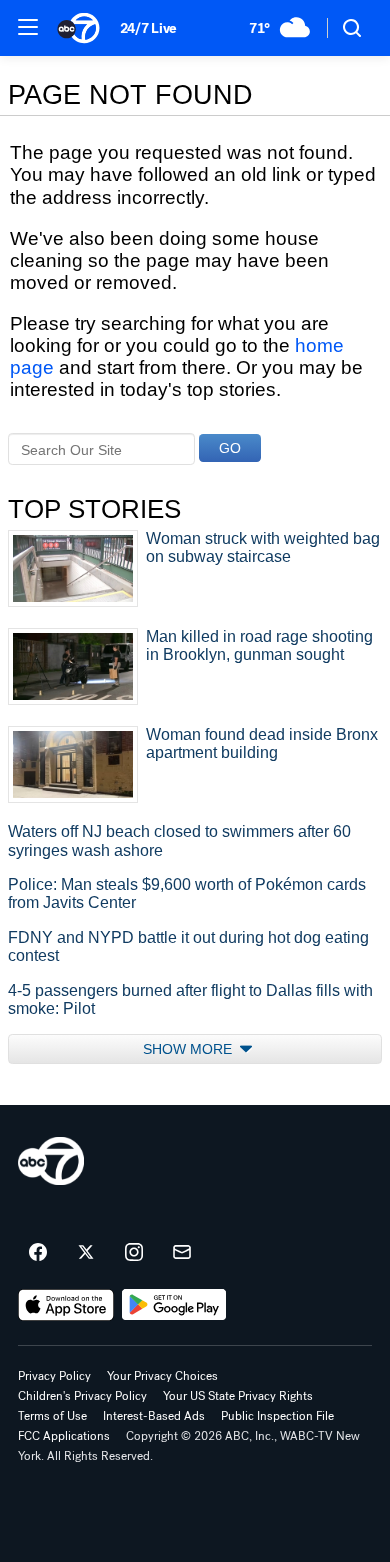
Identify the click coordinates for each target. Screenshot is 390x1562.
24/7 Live (148, 28)
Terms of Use (52, 1416)
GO (230, 448)
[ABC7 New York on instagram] (134, 1253)
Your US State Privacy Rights (238, 1396)
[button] (28, 27)
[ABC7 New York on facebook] (38, 1253)
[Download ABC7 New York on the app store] (66, 1305)
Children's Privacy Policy (82, 1396)
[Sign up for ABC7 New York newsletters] (182, 1253)
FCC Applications (64, 1436)
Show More (189, 1049)
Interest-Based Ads (154, 1416)
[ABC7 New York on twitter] (86, 1253)
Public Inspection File (277, 1416)
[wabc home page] (51, 1161)
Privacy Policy (54, 1376)
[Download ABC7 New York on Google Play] (174, 1305)
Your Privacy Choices (162, 1376)
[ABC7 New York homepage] (78, 28)
